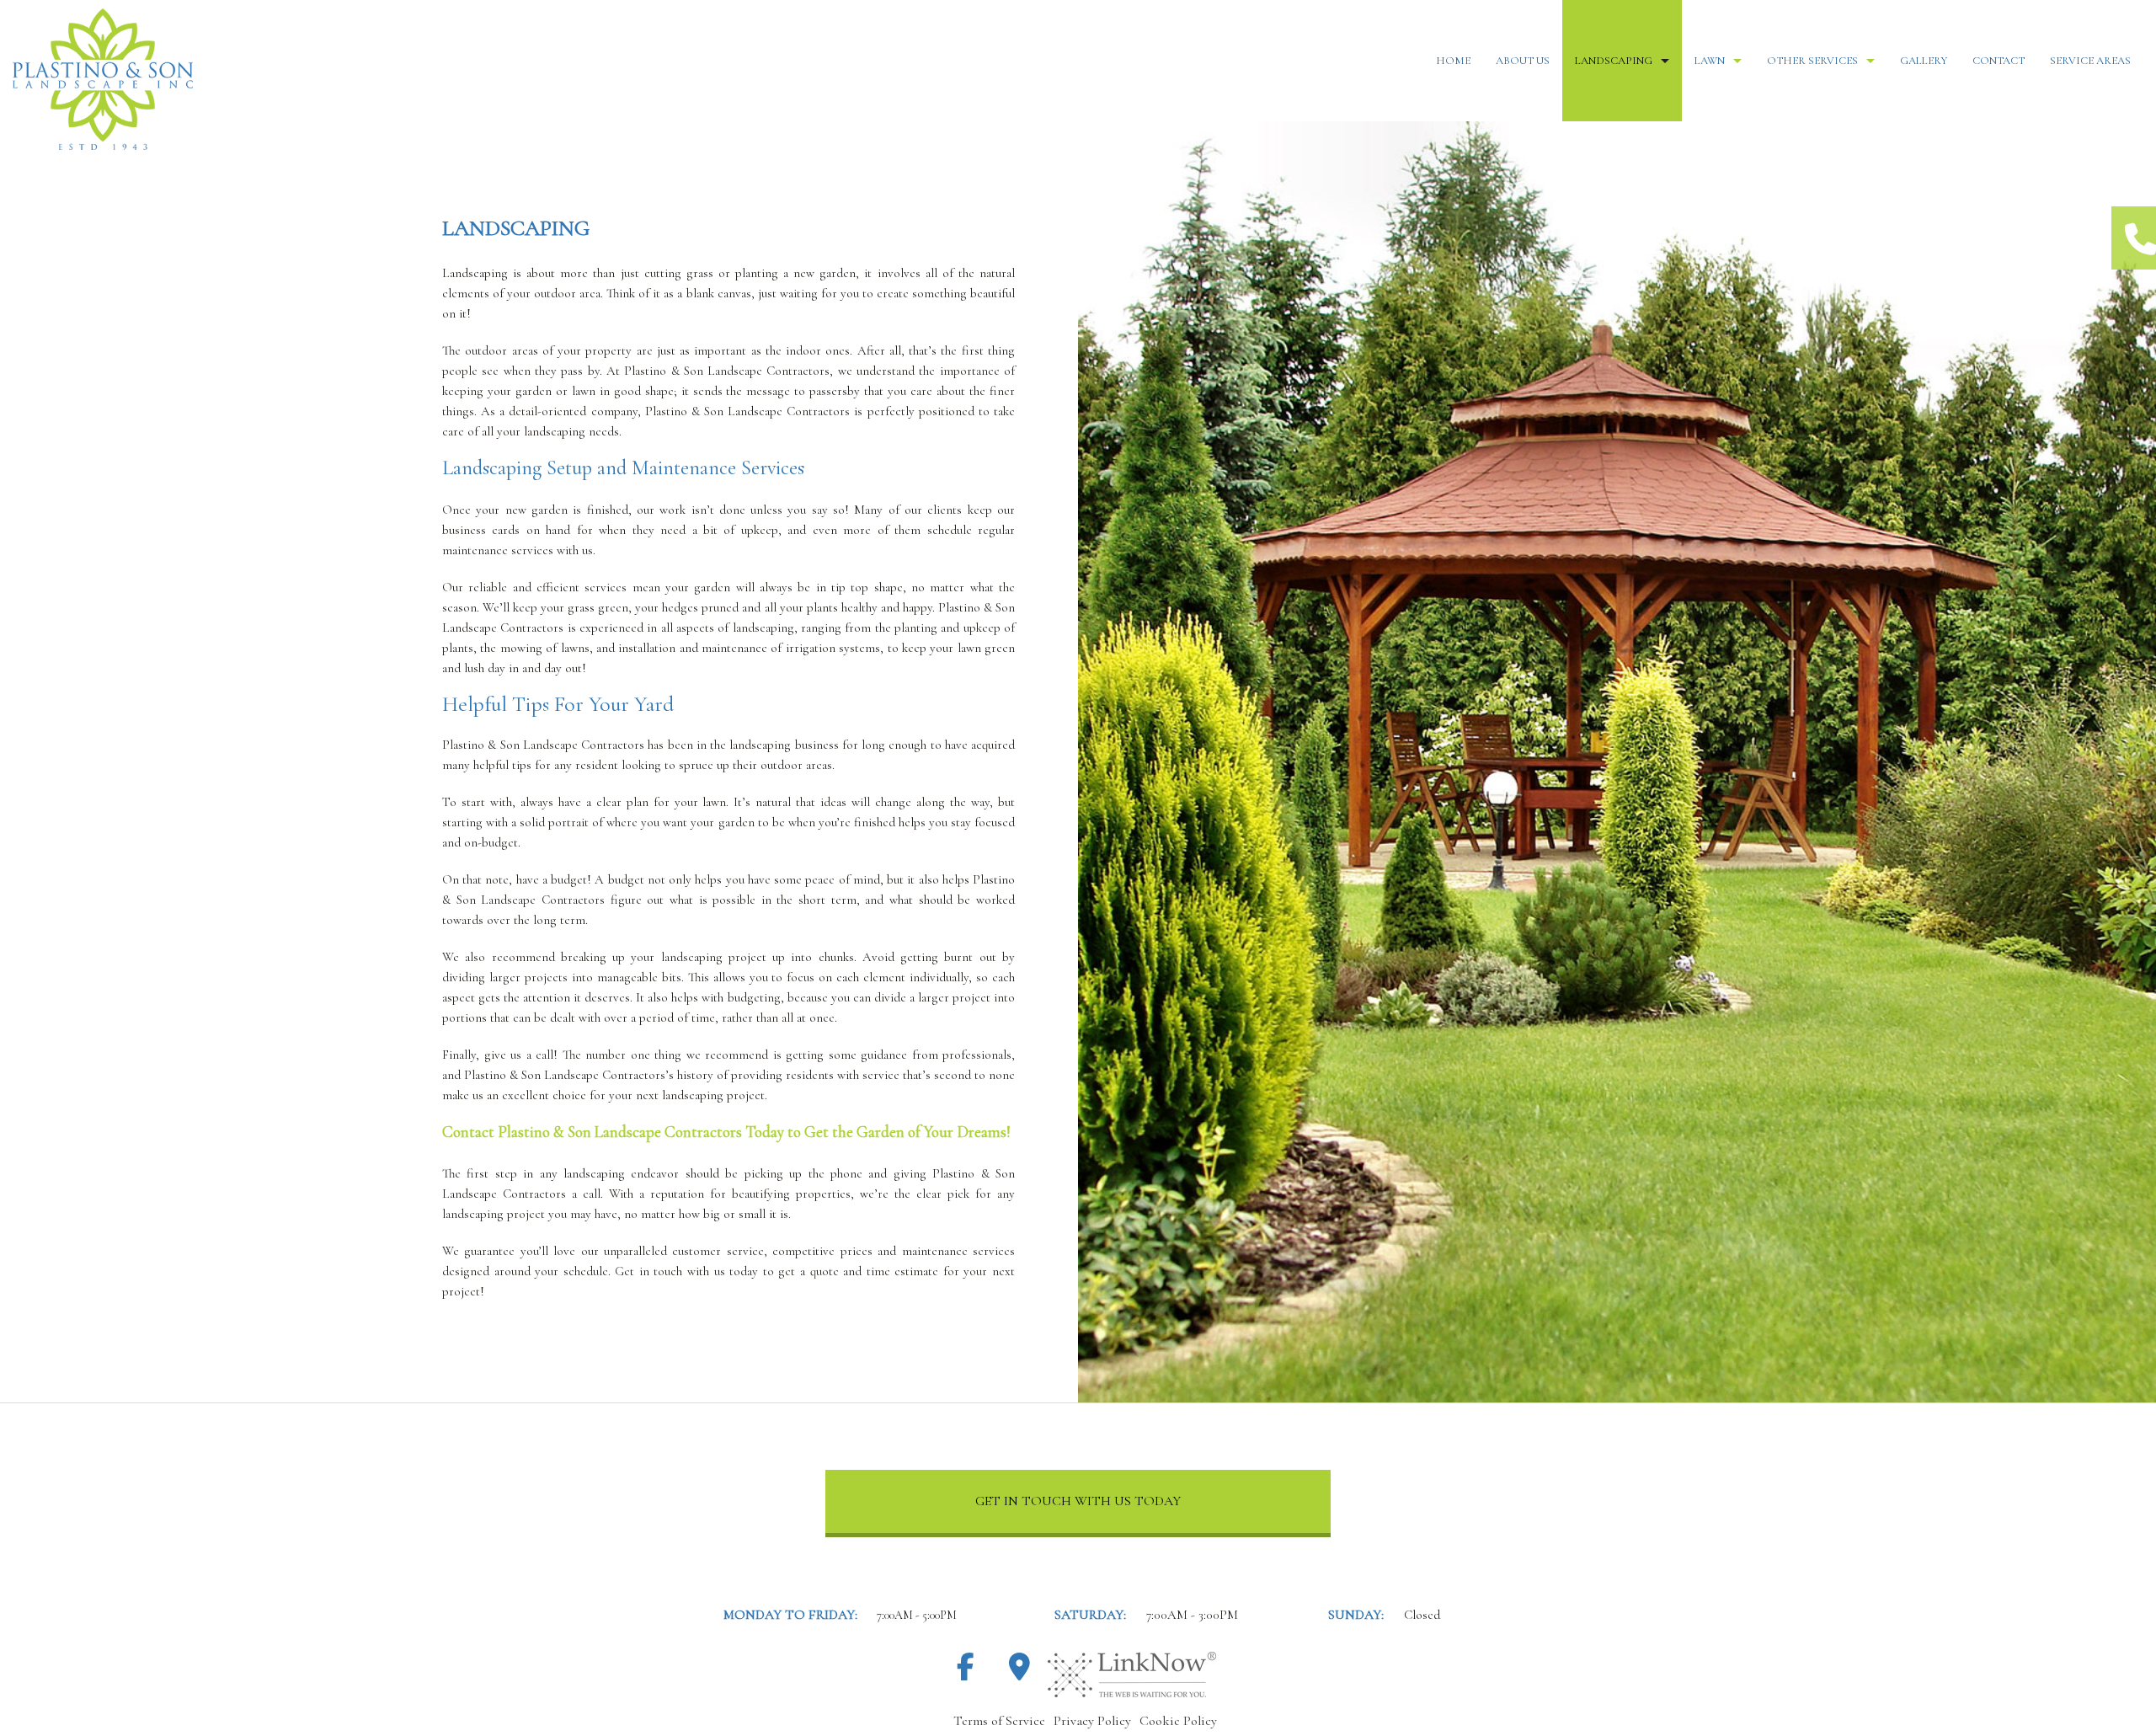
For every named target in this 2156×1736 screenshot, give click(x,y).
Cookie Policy (1178, 1721)
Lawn (1710, 61)
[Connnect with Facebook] (965, 1673)
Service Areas (2090, 61)
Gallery (1924, 61)
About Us (1523, 61)
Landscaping (1614, 61)
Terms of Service (999, 1721)
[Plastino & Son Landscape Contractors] (359, 79)
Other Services (1812, 61)
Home (1453, 61)
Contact (1999, 61)
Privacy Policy (1092, 1721)
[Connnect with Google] (1019, 1673)
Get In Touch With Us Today (1078, 1501)
